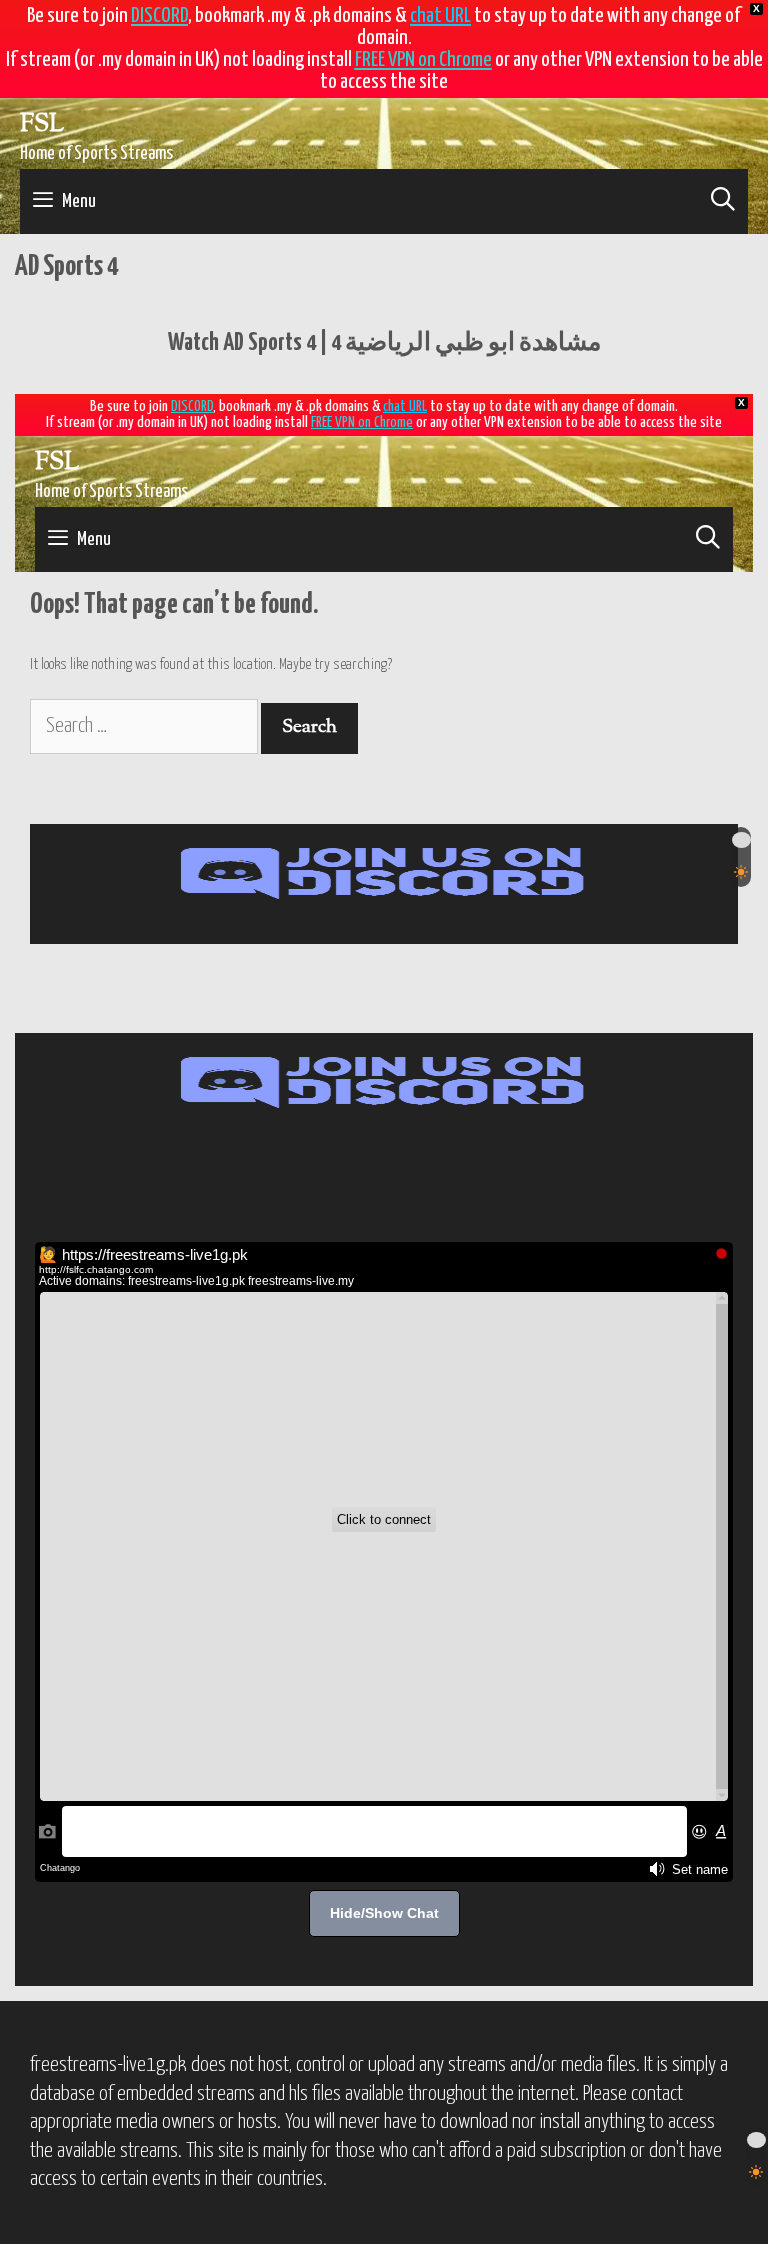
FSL (42, 125)
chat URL (440, 16)
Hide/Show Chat (384, 1913)
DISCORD (159, 16)
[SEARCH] (722, 201)
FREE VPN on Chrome (423, 60)
